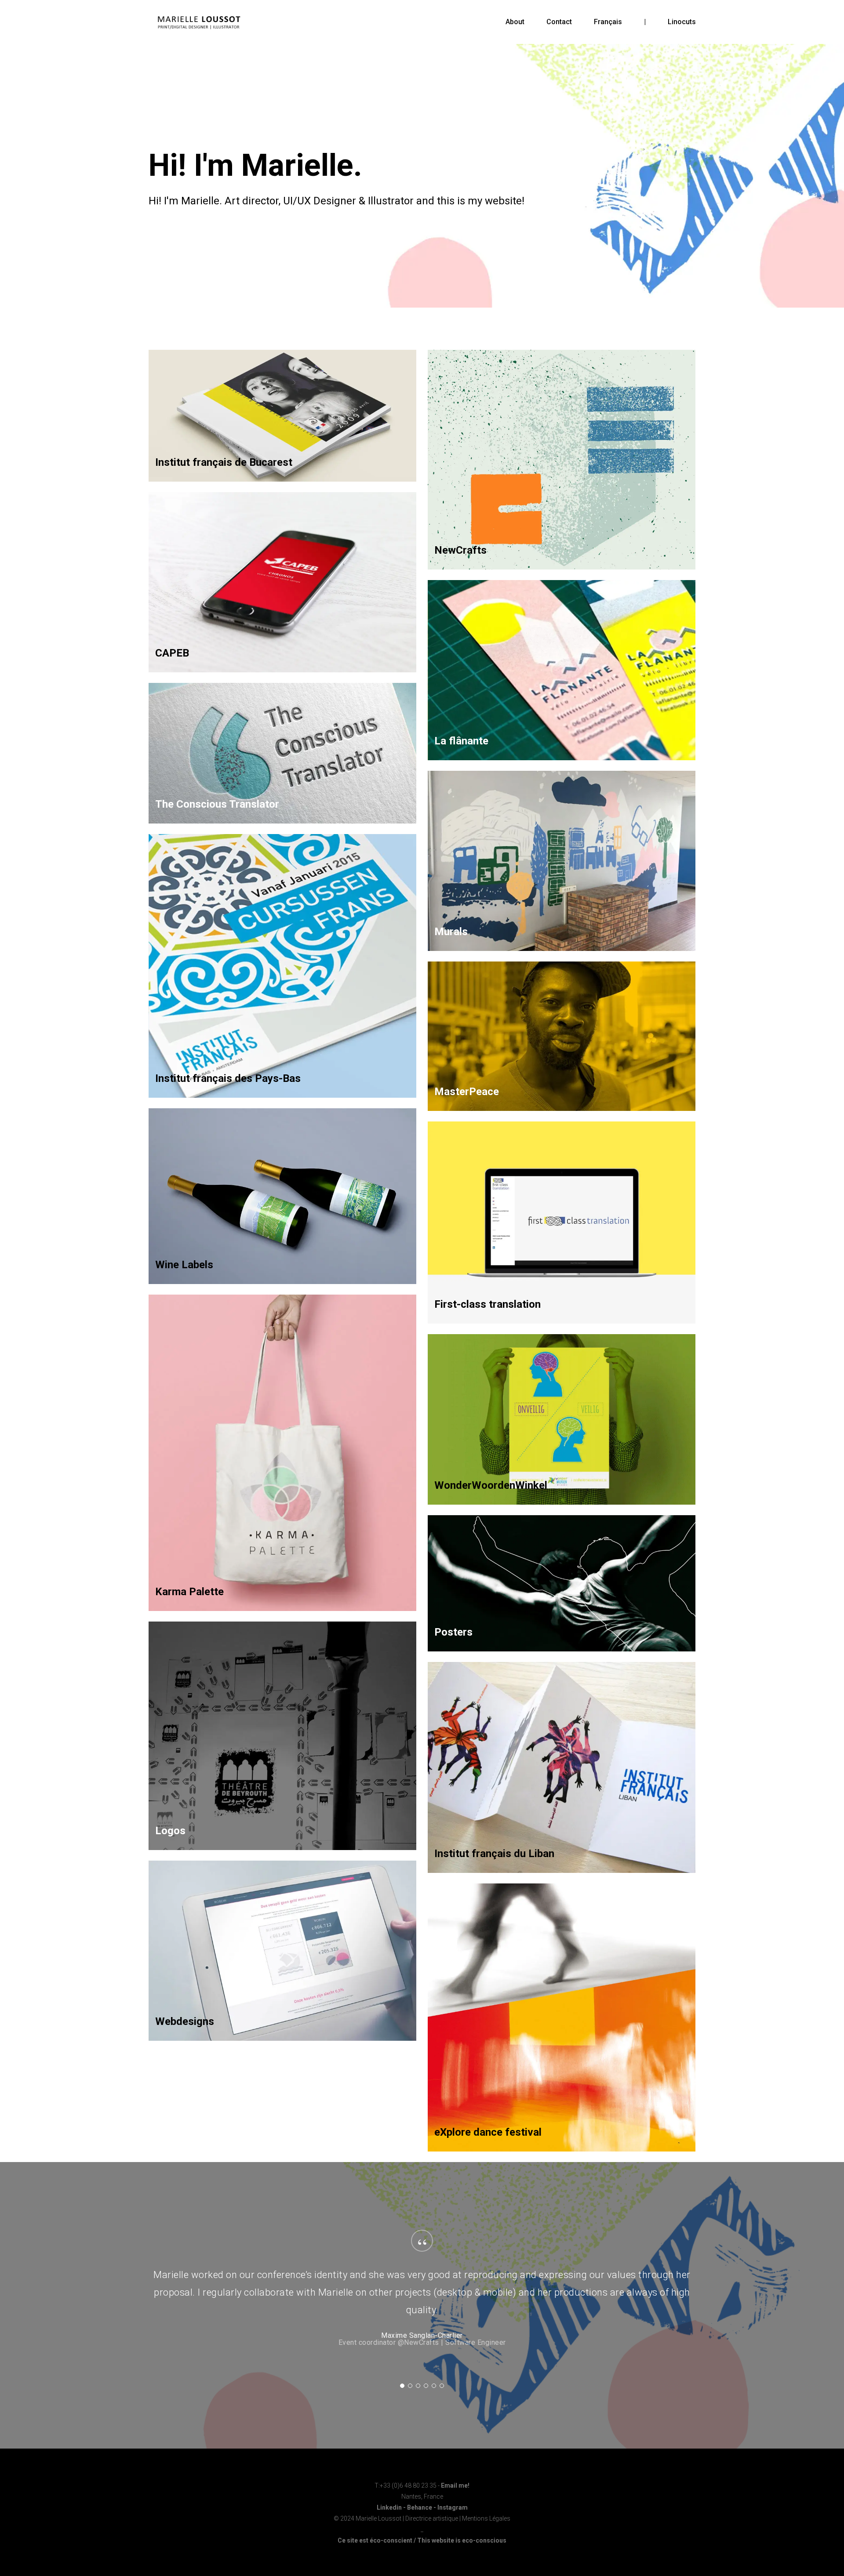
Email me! (455, 2485)
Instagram (453, 2507)
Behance (420, 2507)
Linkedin (389, 2507)
